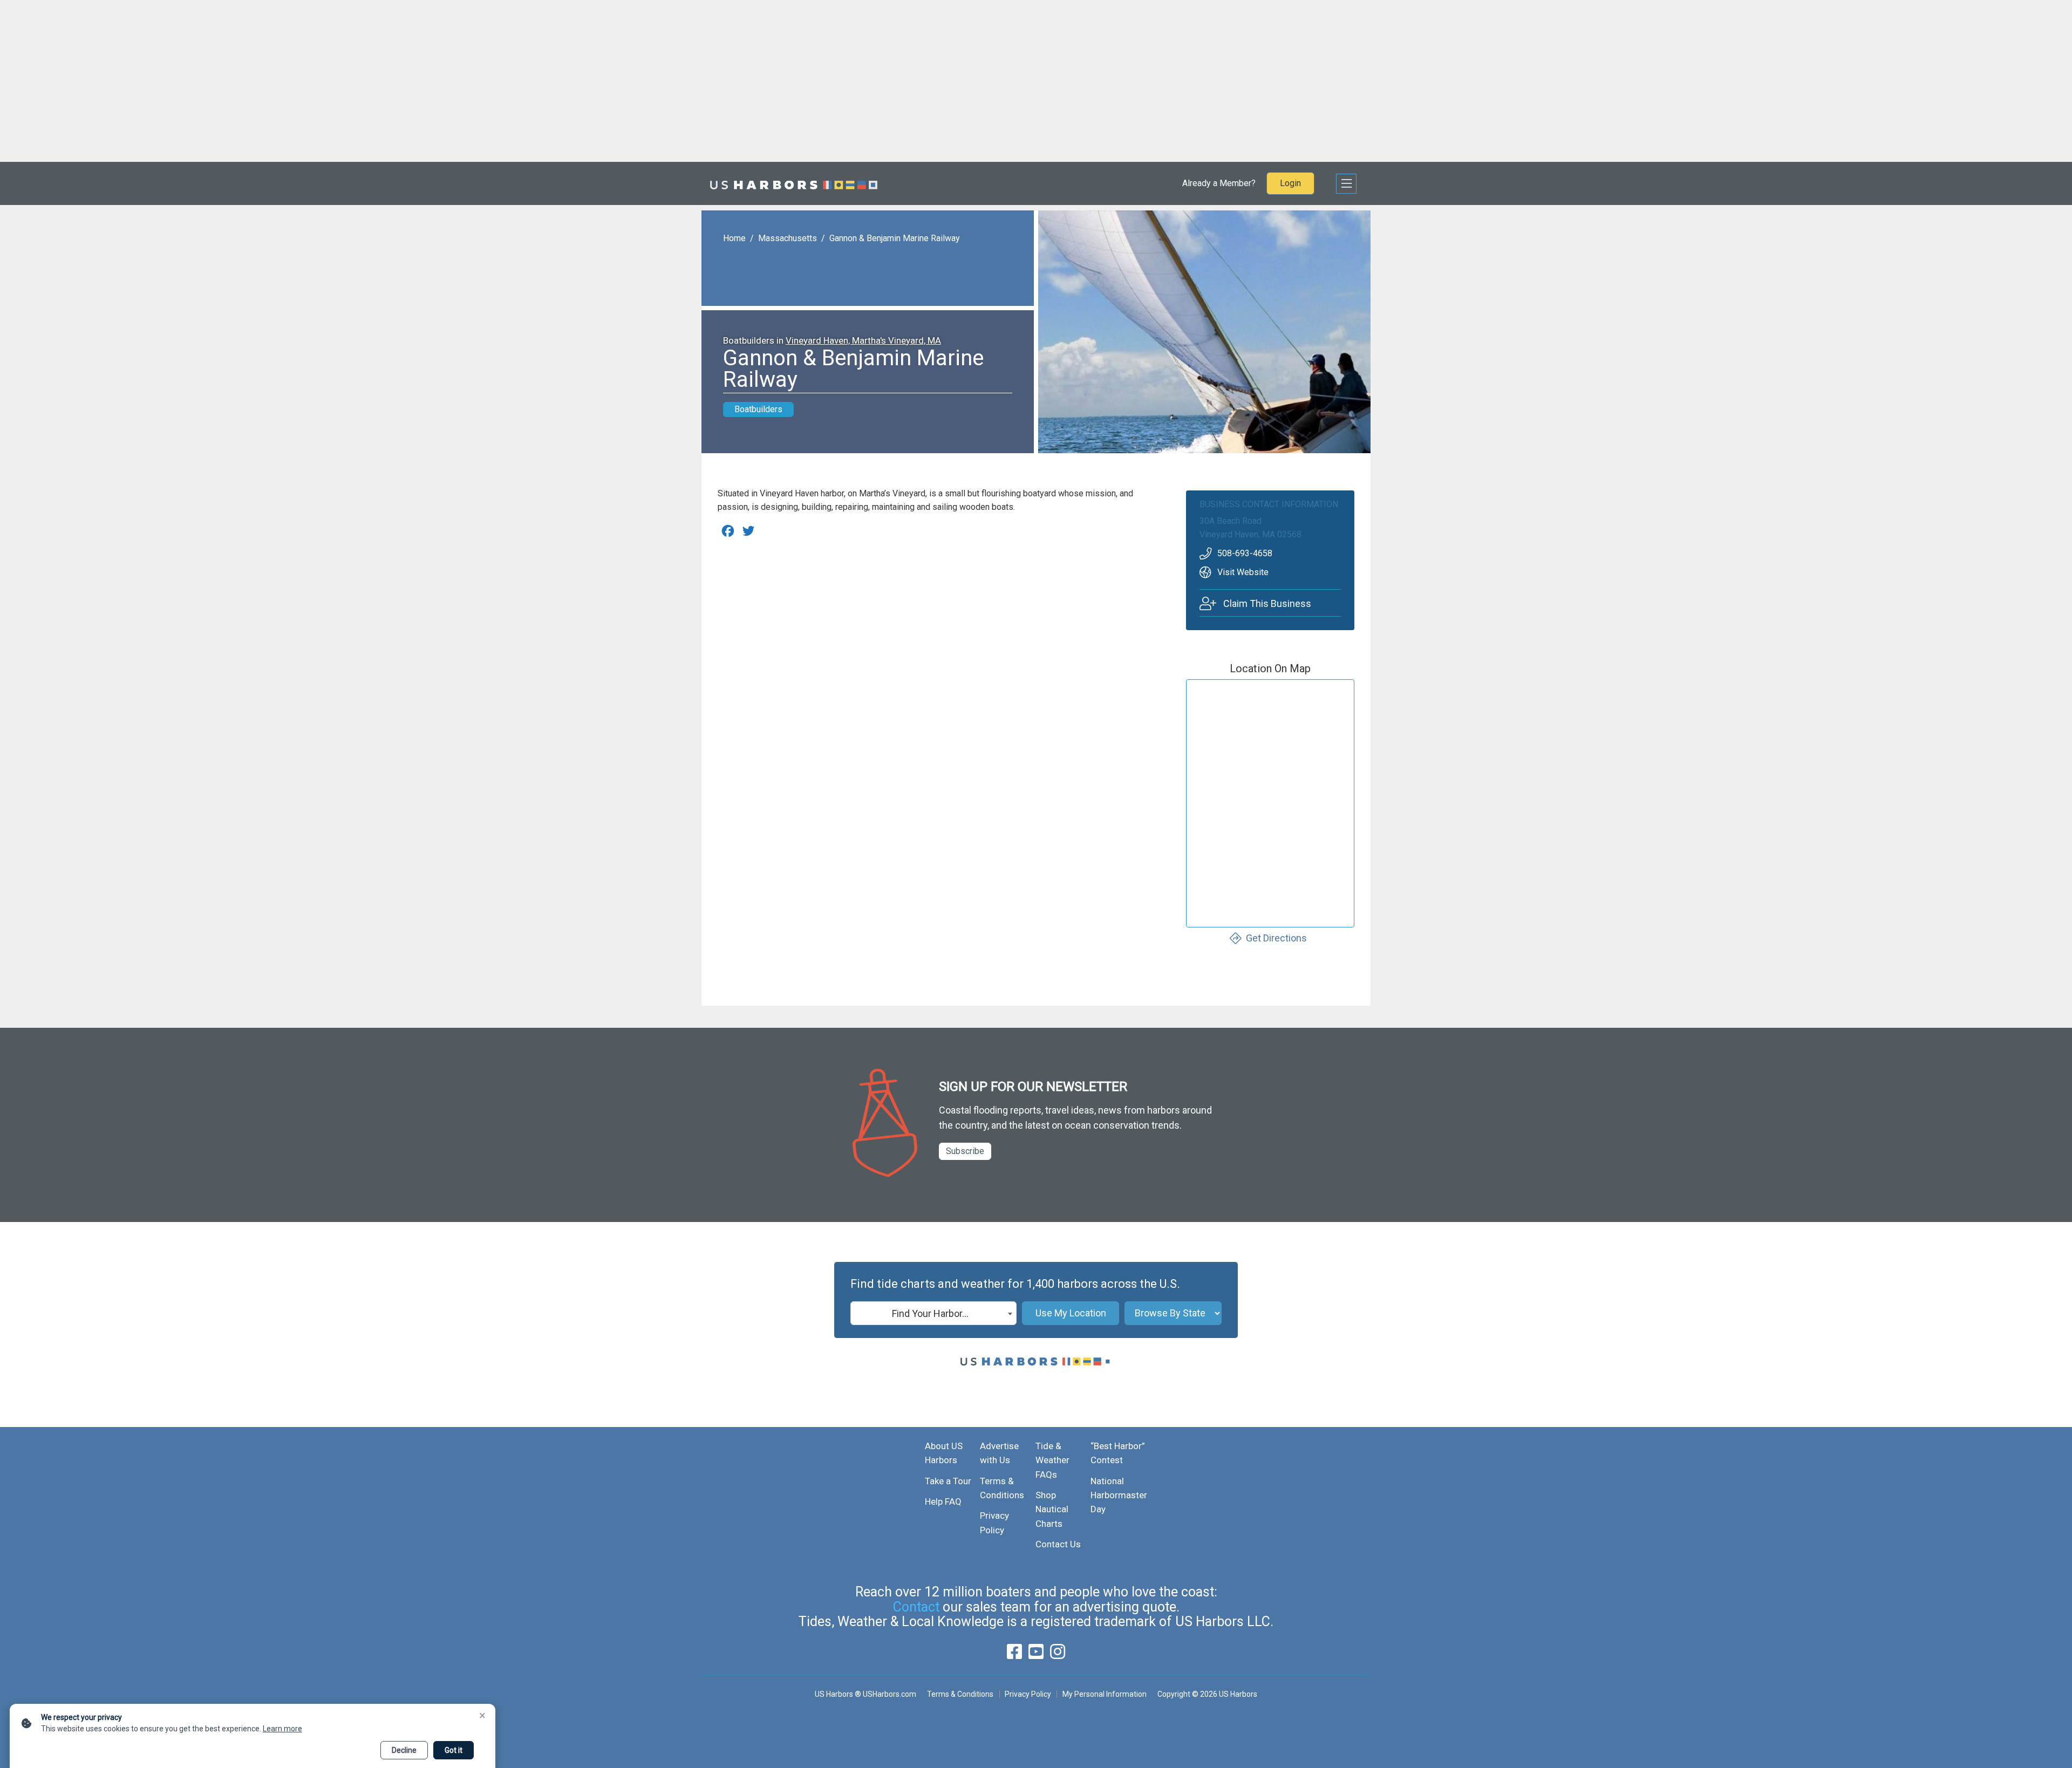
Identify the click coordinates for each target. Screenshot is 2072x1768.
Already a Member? (1219, 183)
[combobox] (933, 1313)
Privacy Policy (1028, 1694)
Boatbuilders (758, 409)
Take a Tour (948, 1481)
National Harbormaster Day (1119, 1495)
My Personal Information (1104, 1694)
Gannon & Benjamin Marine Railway (895, 238)
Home (734, 238)
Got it (454, 1750)
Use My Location (1071, 1313)
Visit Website (1243, 572)
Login (1290, 183)
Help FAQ (943, 1501)
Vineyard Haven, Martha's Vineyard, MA (863, 340)
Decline (404, 1750)
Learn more (282, 1729)
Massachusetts (788, 238)
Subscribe (965, 1151)
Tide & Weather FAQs (1052, 1460)
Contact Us (1058, 1544)
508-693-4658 (1245, 553)
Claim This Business (1267, 603)
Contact (916, 1607)
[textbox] (933, 1314)
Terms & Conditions (960, 1694)
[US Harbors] (794, 183)
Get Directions (1276, 938)
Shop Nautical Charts (1052, 1509)
